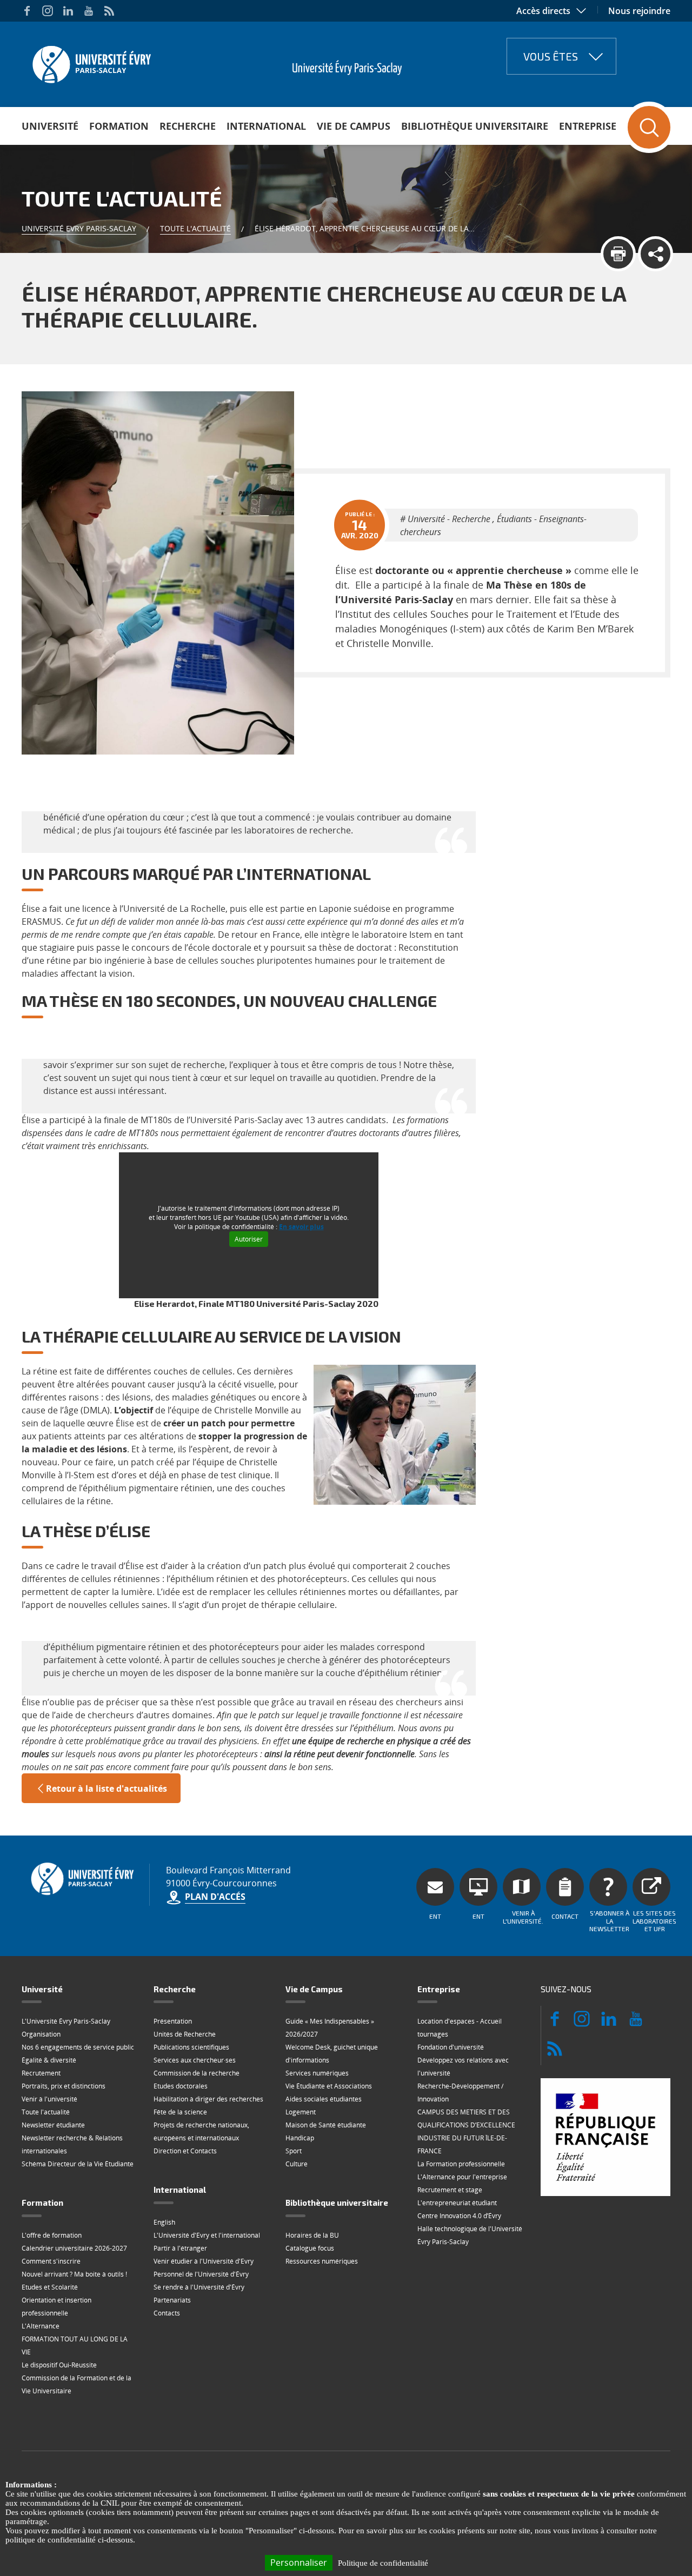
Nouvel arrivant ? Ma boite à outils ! (74, 2274)
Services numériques (317, 2073)
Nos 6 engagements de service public (78, 2047)
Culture (297, 2164)
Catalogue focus (310, 2248)
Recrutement (41, 2073)
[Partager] (656, 254)
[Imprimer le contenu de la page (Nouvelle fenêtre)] (618, 254)
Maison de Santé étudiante (326, 2125)
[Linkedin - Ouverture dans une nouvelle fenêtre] (68, 11)
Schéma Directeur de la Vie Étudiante (78, 2164)
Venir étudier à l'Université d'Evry (204, 2261)
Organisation (41, 2034)
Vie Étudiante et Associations (329, 2086)
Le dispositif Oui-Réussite (59, 2365)
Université (50, 126)
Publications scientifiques (191, 2047)
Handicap (300, 2138)
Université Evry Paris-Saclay (79, 228)
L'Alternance (41, 2326)
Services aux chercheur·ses (195, 2060)
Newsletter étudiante (53, 2125)
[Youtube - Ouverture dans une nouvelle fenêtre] (89, 11)
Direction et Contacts (185, 2151)
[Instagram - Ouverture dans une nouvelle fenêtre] (48, 11)
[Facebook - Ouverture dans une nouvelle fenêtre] (27, 11)
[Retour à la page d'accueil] (91, 61)
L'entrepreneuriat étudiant (457, 2203)
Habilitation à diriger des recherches (208, 2099)
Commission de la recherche (197, 2073)
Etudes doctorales (181, 2086)
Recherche (188, 126)
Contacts (167, 2313)
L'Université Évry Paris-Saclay (66, 2021)
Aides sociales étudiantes (324, 2099)
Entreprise (588, 126)
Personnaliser (299, 2562)
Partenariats (172, 2300)
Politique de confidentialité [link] (383, 2563)
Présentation (173, 2021)
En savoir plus (301, 1227)
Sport (294, 2151)
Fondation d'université (451, 2047)
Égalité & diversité (49, 2060)
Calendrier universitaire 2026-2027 (74, 2248)
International (266, 126)
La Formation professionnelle (461, 2164)
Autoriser (249, 1239)
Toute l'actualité (195, 228)
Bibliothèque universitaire (475, 126)
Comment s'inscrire (51, 2261)
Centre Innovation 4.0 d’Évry (459, 2216)
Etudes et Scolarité (50, 2287)
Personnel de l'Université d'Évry (201, 2274)
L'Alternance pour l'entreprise (462, 2177)
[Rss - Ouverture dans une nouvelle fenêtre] (109, 11)
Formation (119, 126)
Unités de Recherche (185, 2034)
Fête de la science (180, 2112)
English (164, 2222)
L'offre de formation (52, 2235)
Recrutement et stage (450, 2190)
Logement (301, 2112)
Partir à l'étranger (180, 2248)
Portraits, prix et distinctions (64, 2086)
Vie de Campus (354, 126)
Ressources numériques (322, 2261)
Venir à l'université (49, 2099)
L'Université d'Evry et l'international (207, 2235)
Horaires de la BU (312, 2235)
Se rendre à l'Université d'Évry (199, 2287)
